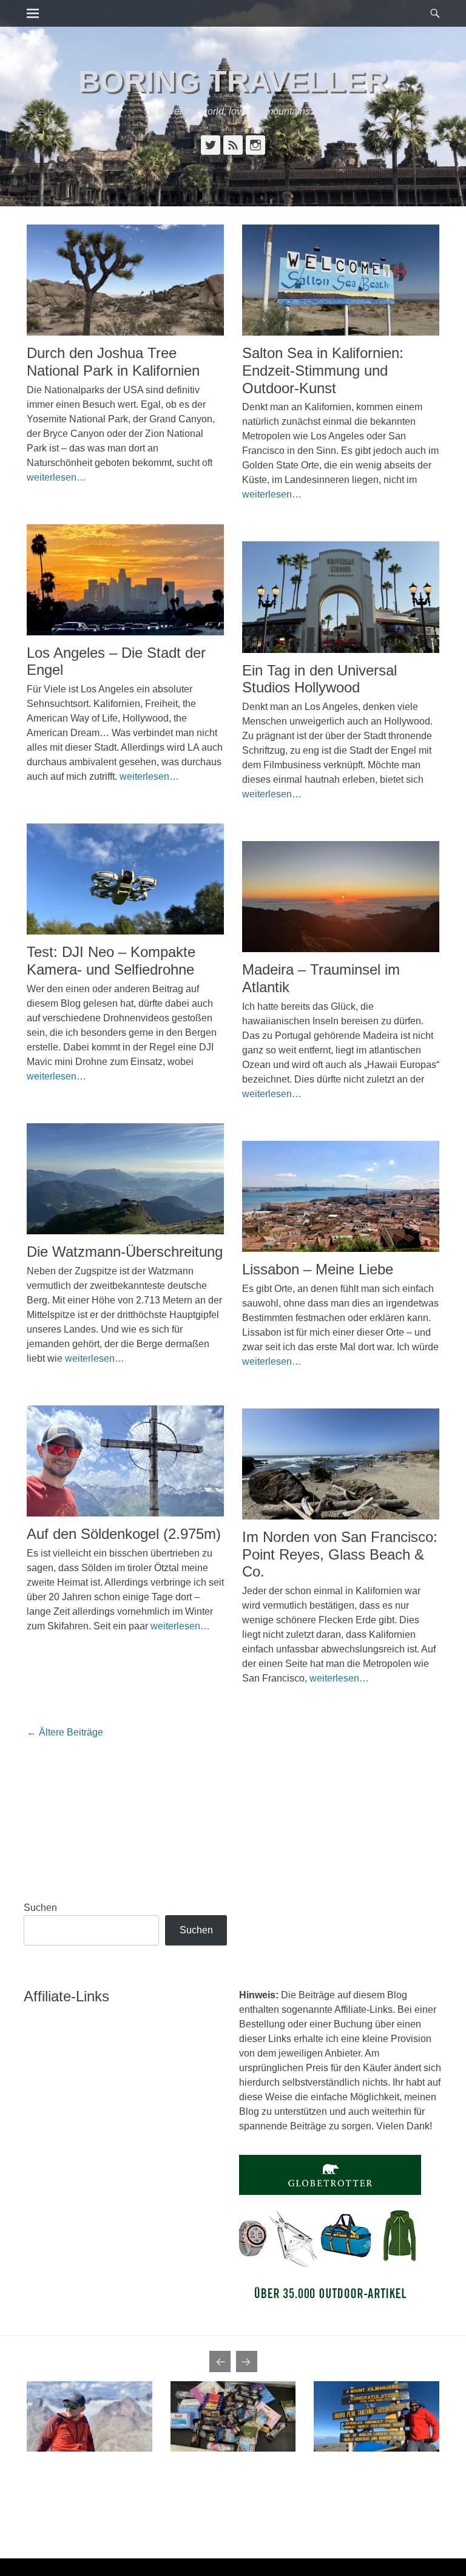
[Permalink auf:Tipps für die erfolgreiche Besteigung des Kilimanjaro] (377, 2416)
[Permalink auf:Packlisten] (233, 2416)
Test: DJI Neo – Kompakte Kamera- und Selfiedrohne (111, 961)
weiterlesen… (56, 477)
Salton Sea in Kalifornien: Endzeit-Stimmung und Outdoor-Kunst (323, 370)
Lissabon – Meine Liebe (318, 1269)
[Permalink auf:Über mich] (89, 2416)
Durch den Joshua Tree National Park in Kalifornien (113, 362)
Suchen (40, 1908)
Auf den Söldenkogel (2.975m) (124, 1534)
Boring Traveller (233, 81)
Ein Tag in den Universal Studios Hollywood (319, 679)
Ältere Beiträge (65, 1732)
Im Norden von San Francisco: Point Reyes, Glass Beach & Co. (340, 1554)
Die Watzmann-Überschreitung (125, 1252)
